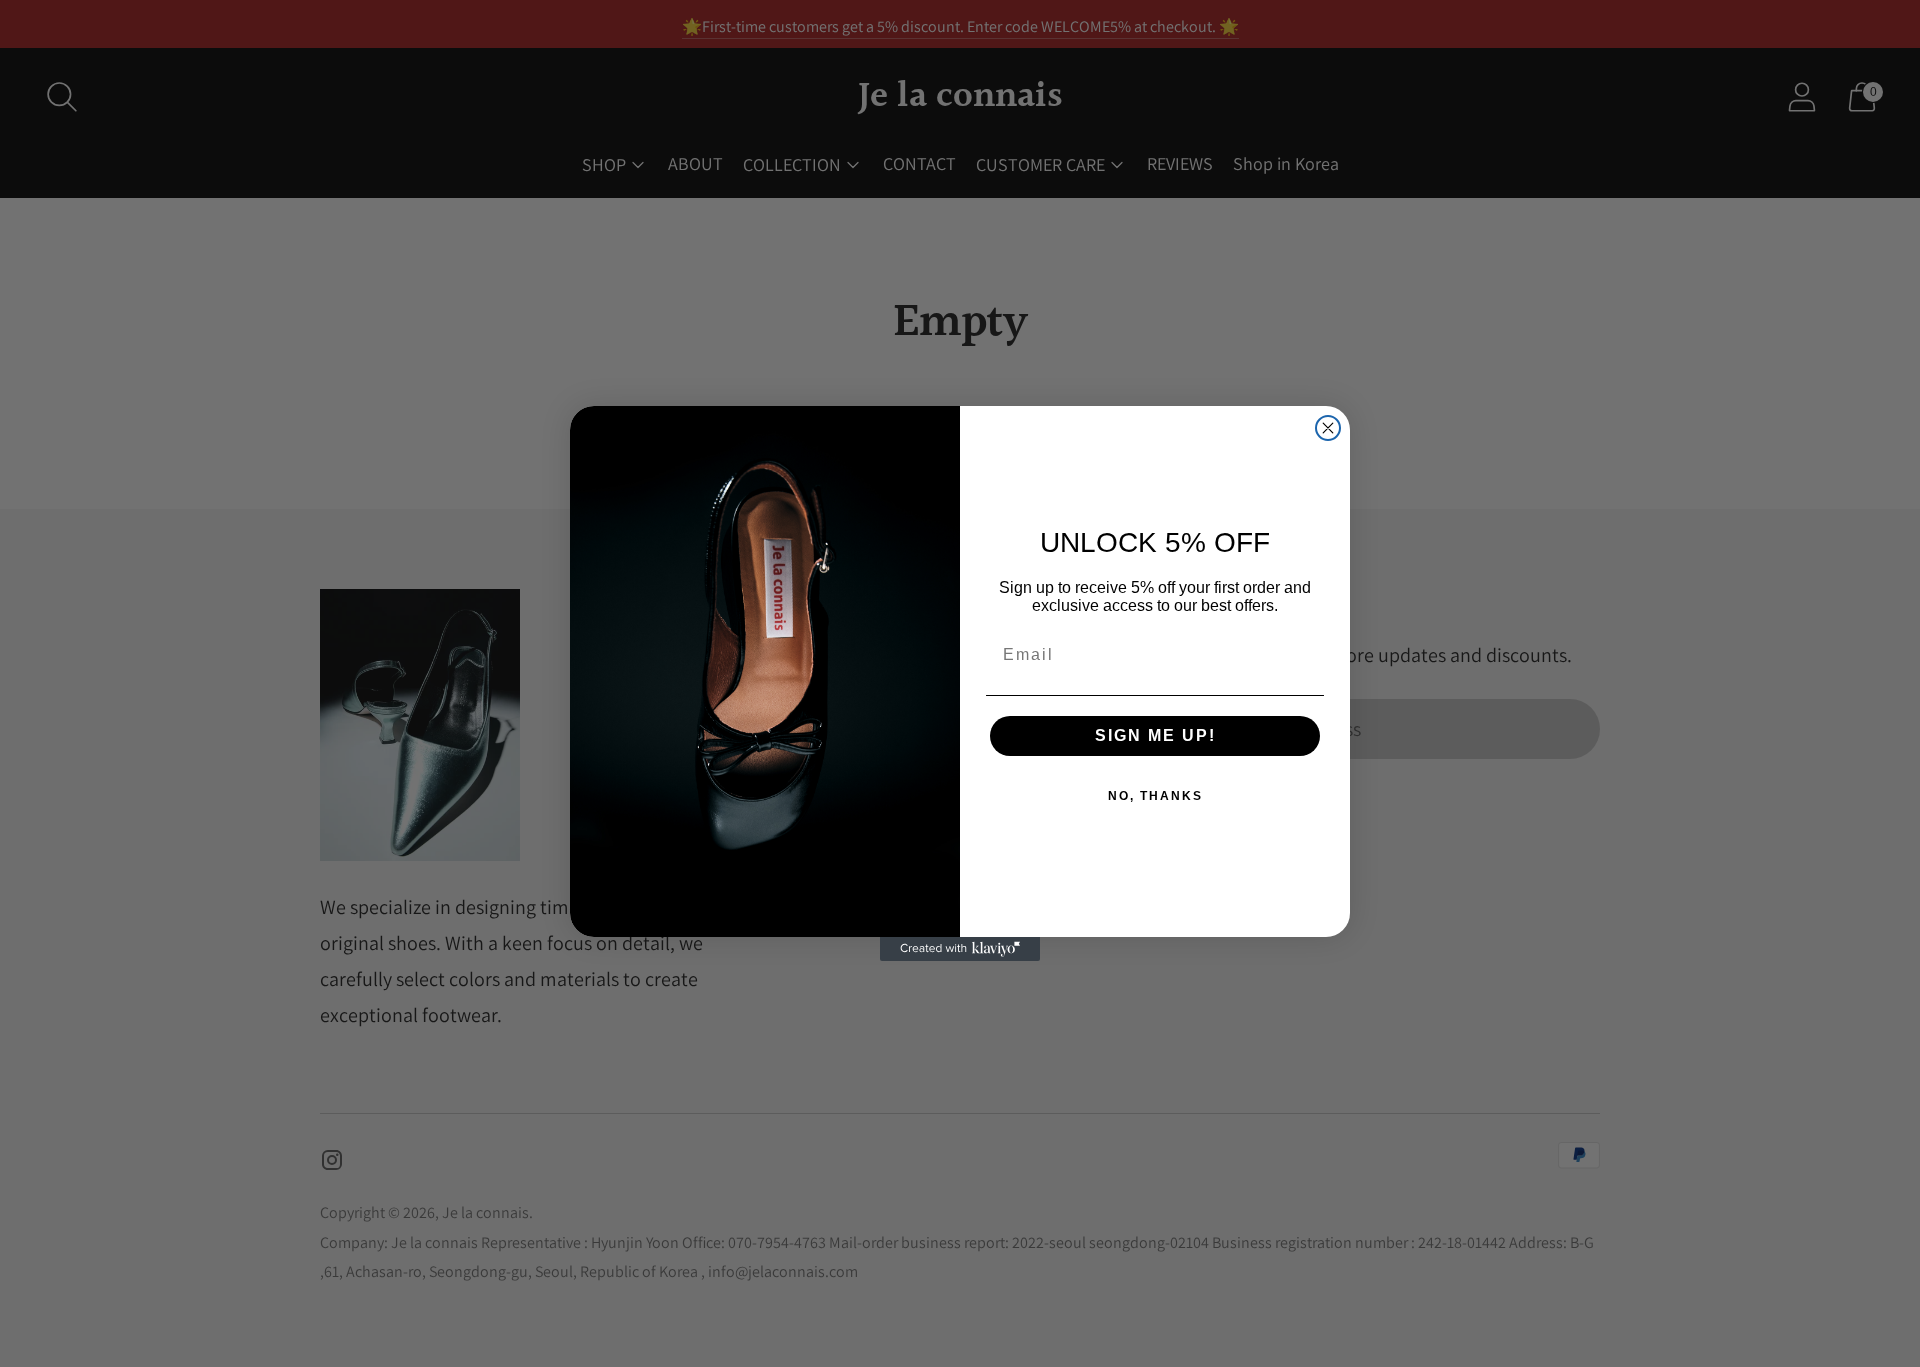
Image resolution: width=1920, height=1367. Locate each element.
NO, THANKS (1155, 796)
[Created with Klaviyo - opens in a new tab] (960, 949)
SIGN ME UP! (1155, 735)
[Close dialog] (1328, 428)
